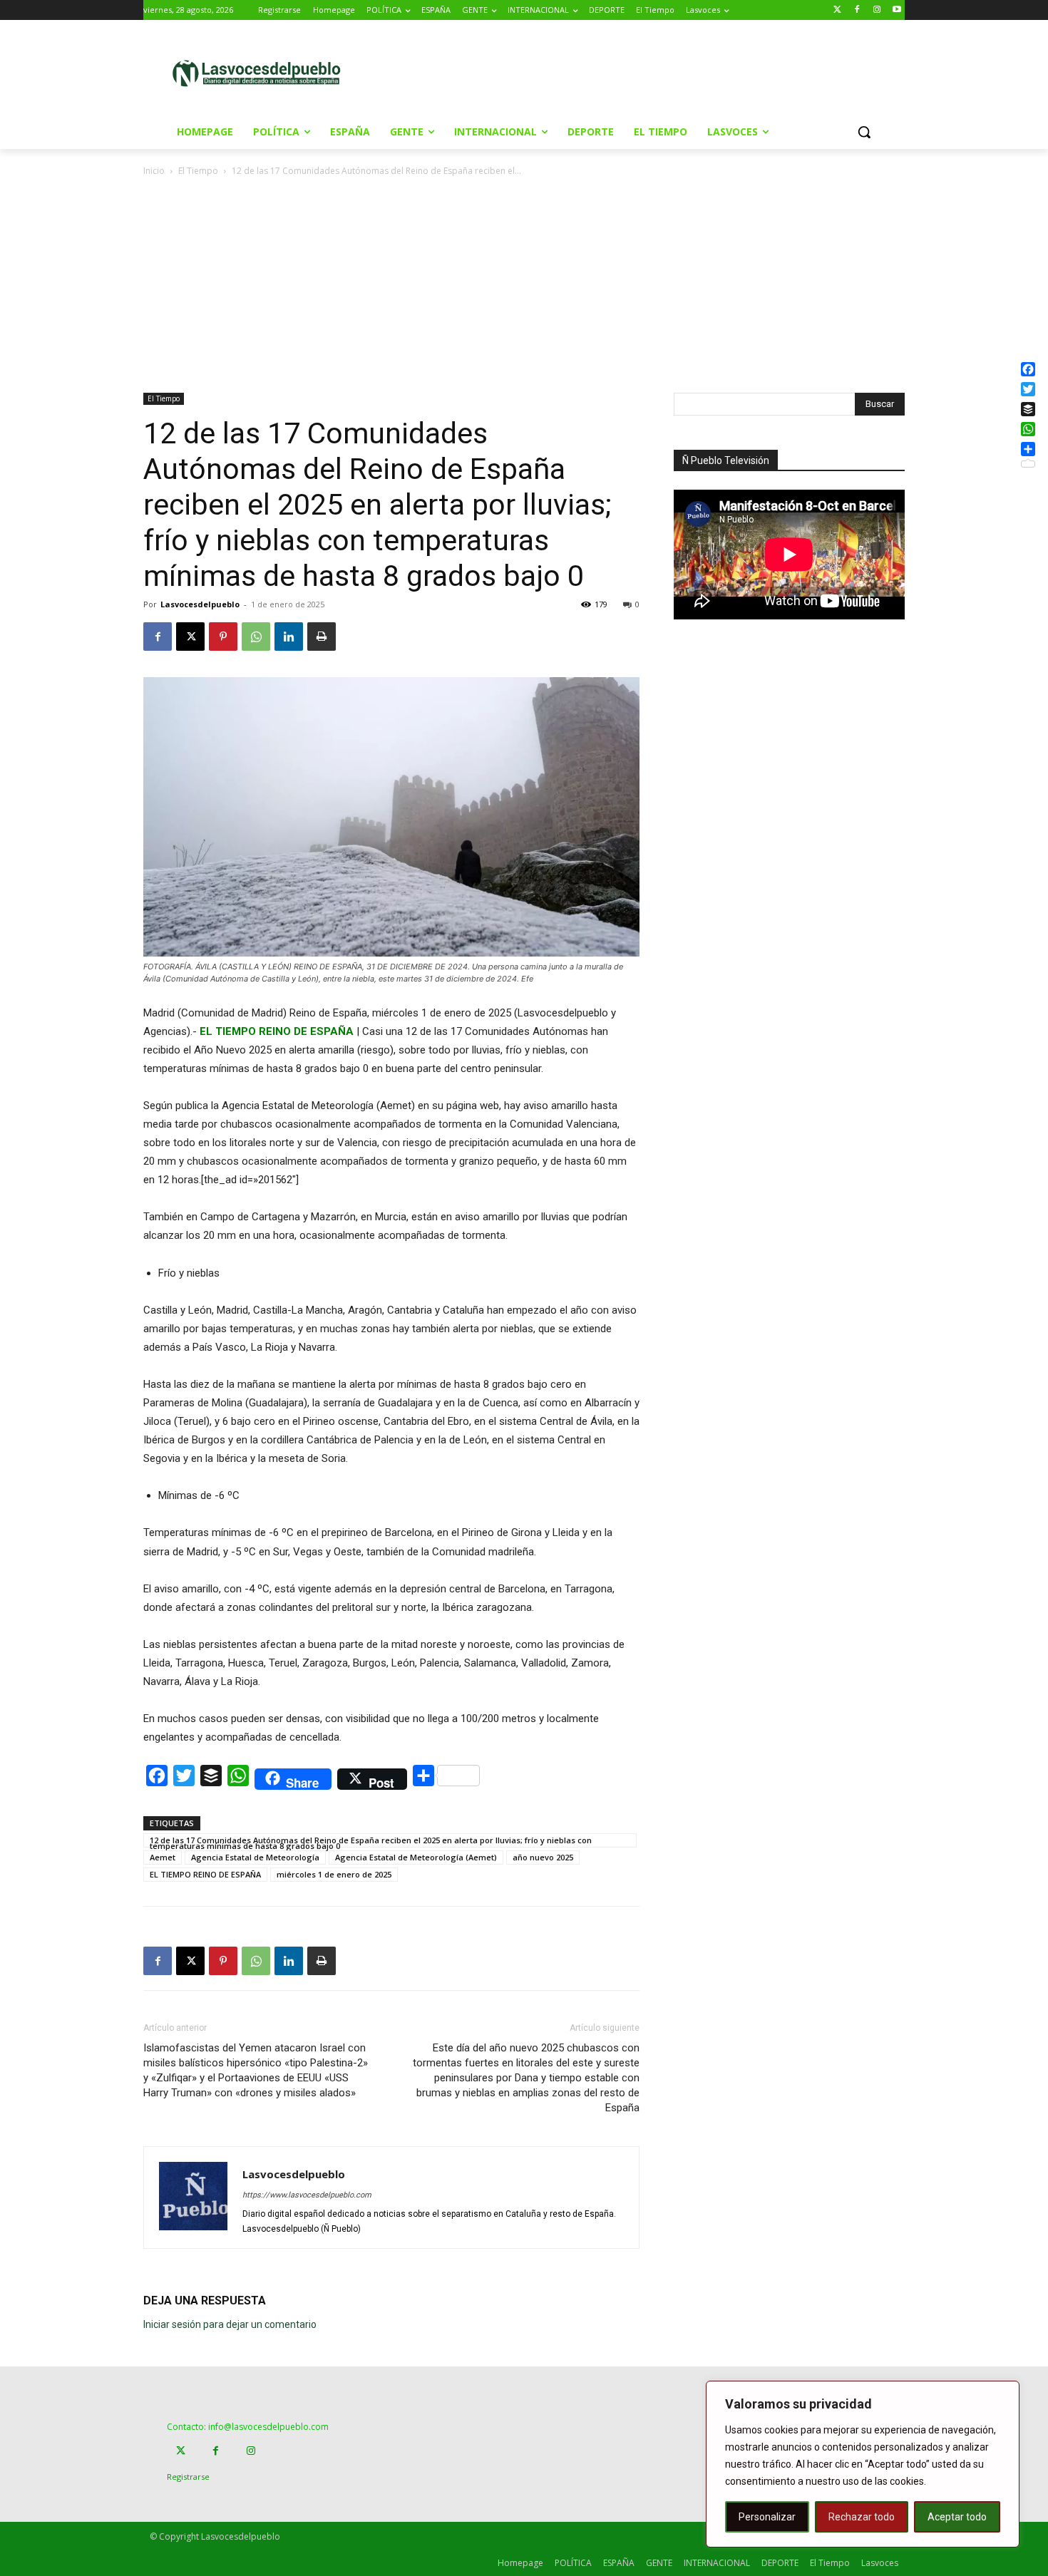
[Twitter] (837, 10)
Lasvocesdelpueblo (200, 604)
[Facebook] (857, 10)
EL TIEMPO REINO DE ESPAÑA (205, 1874)
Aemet (163, 1857)
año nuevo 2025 (543, 1857)
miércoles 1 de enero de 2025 (334, 1874)
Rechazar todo (862, 2517)
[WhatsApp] (256, 637)
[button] (864, 132)
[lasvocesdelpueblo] (262, 74)
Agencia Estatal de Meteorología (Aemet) (416, 1857)
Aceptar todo (957, 2517)
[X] (190, 637)
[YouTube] (897, 10)
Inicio (154, 171)
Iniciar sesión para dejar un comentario (230, 2324)
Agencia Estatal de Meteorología (255, 1857)
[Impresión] (322, 637)
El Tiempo (198, 171)
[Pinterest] (223, 637)
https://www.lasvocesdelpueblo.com (307, 2195)
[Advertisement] (644, 72)
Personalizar (767, 2517)
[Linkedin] (289, 637)
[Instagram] (877, 10)
